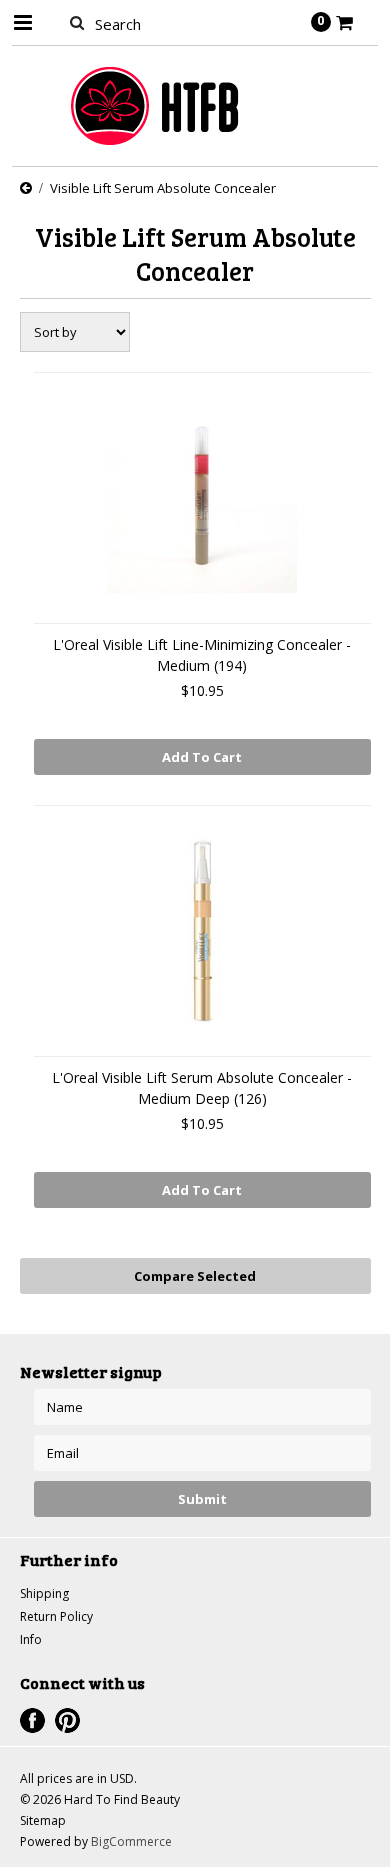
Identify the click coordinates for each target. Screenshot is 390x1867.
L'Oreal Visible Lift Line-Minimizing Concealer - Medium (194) (202, 655)
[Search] (77, 22)
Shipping (44, 1593)
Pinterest (67, 1720)
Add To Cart (202, 757)
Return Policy (56, 1616)
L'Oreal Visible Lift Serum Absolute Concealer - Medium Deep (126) (202, 1088)
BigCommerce (131, 1841)
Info (31, 1639)
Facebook (32, 1720)
